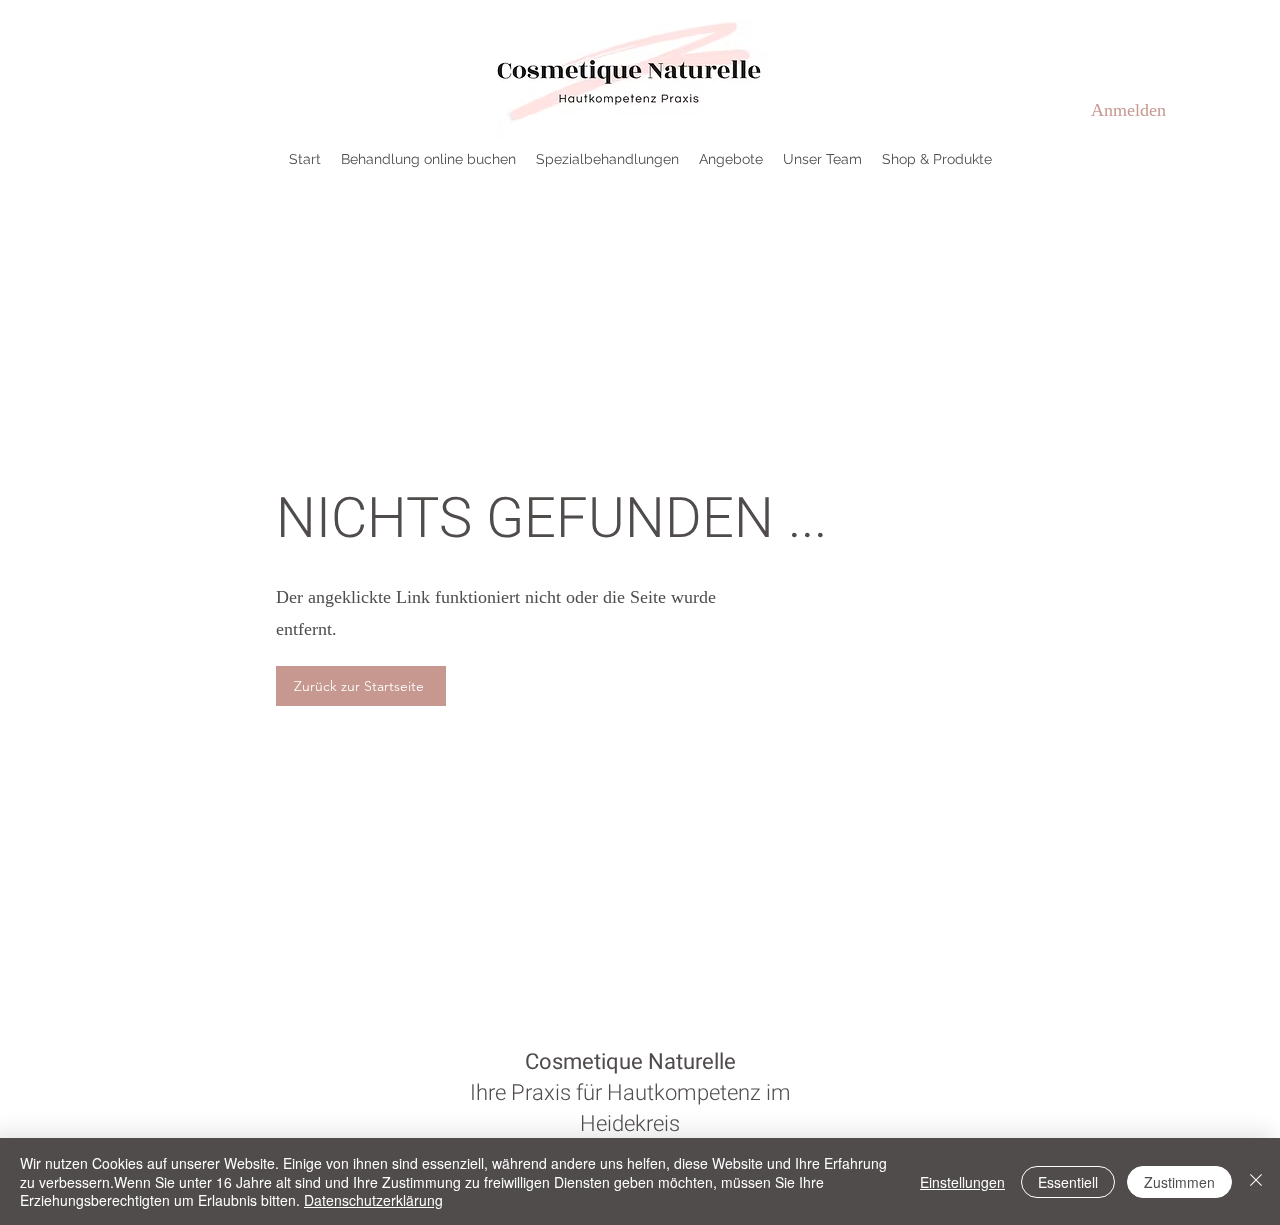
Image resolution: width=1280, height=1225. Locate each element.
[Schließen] (1256, 1181)
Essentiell (1068, 1182)
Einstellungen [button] (962, 1182)
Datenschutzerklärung (373, 1200)
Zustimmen (1179, 1182)
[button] (607, 159)
